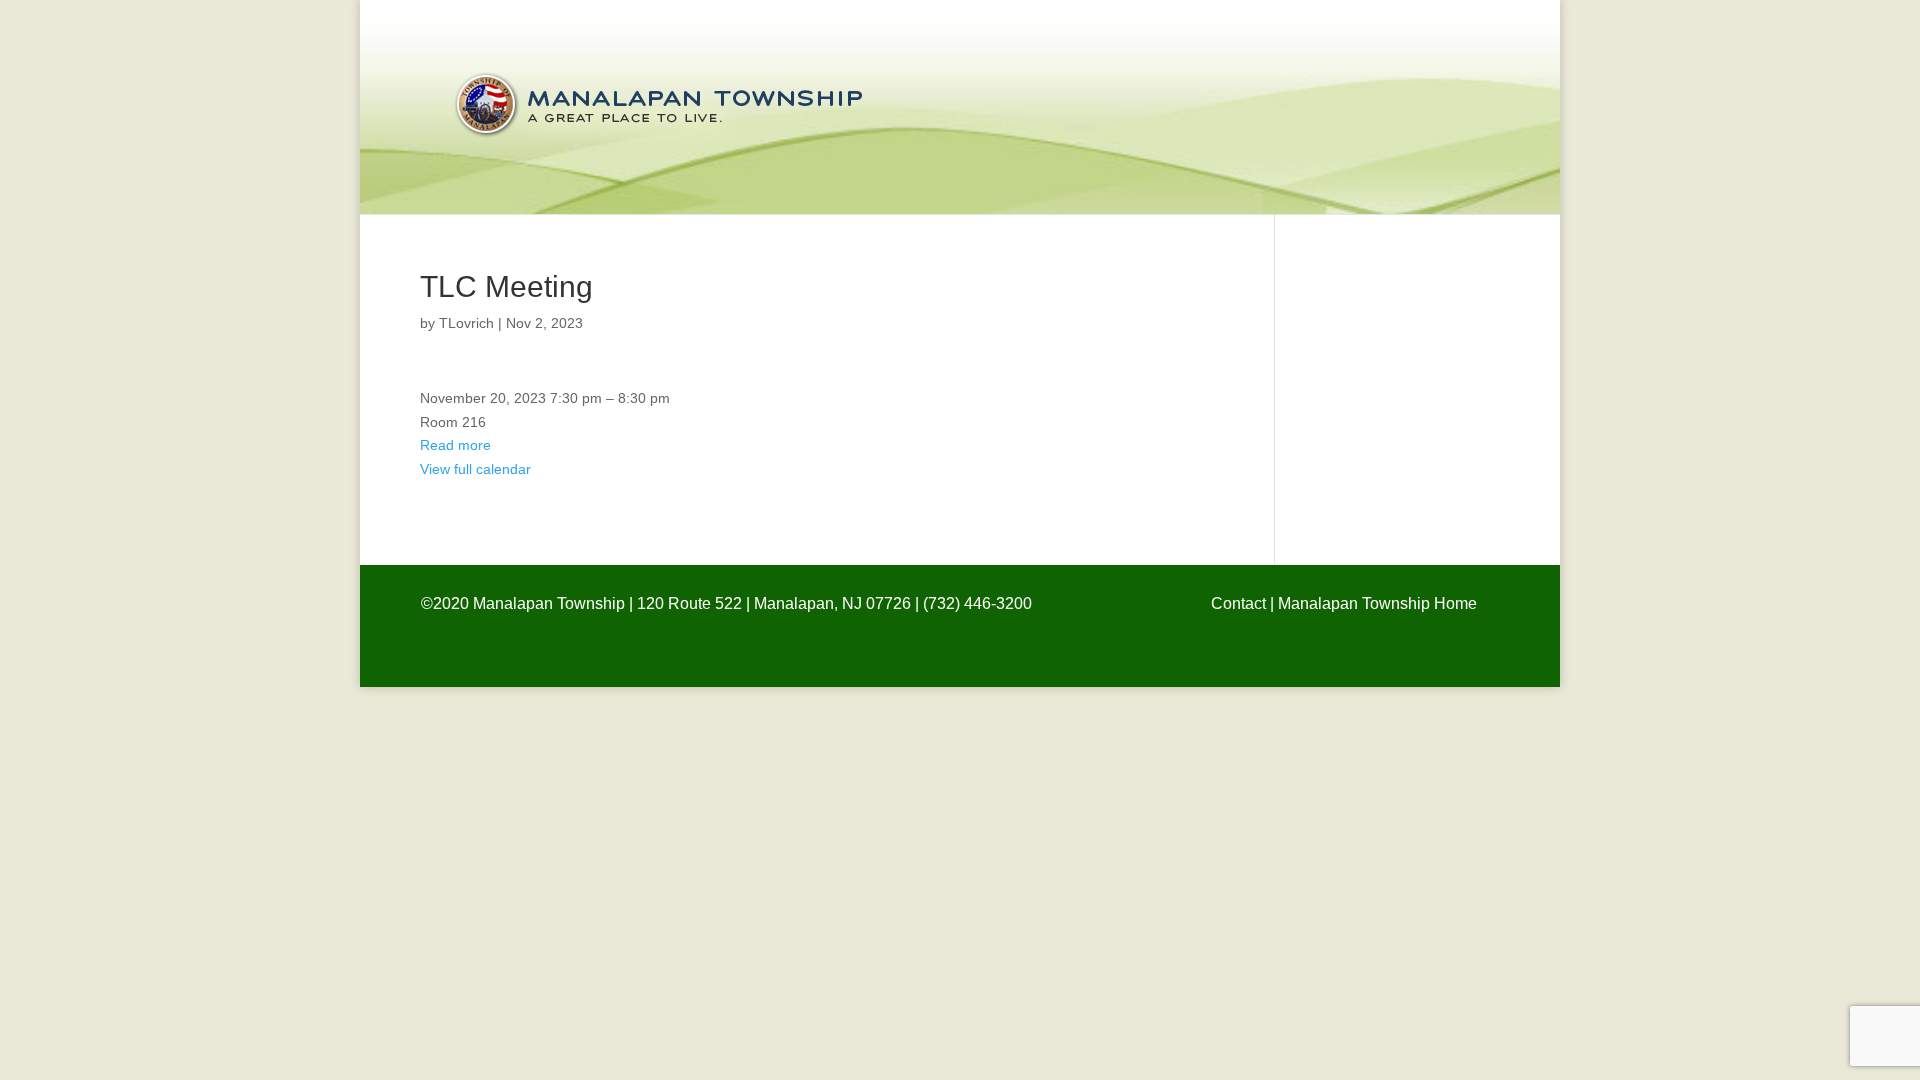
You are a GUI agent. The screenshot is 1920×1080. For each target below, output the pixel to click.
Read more (455, 445)
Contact (1238, 603)
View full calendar (475, 469)
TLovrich (466, 323)
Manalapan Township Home (1377, 603)
